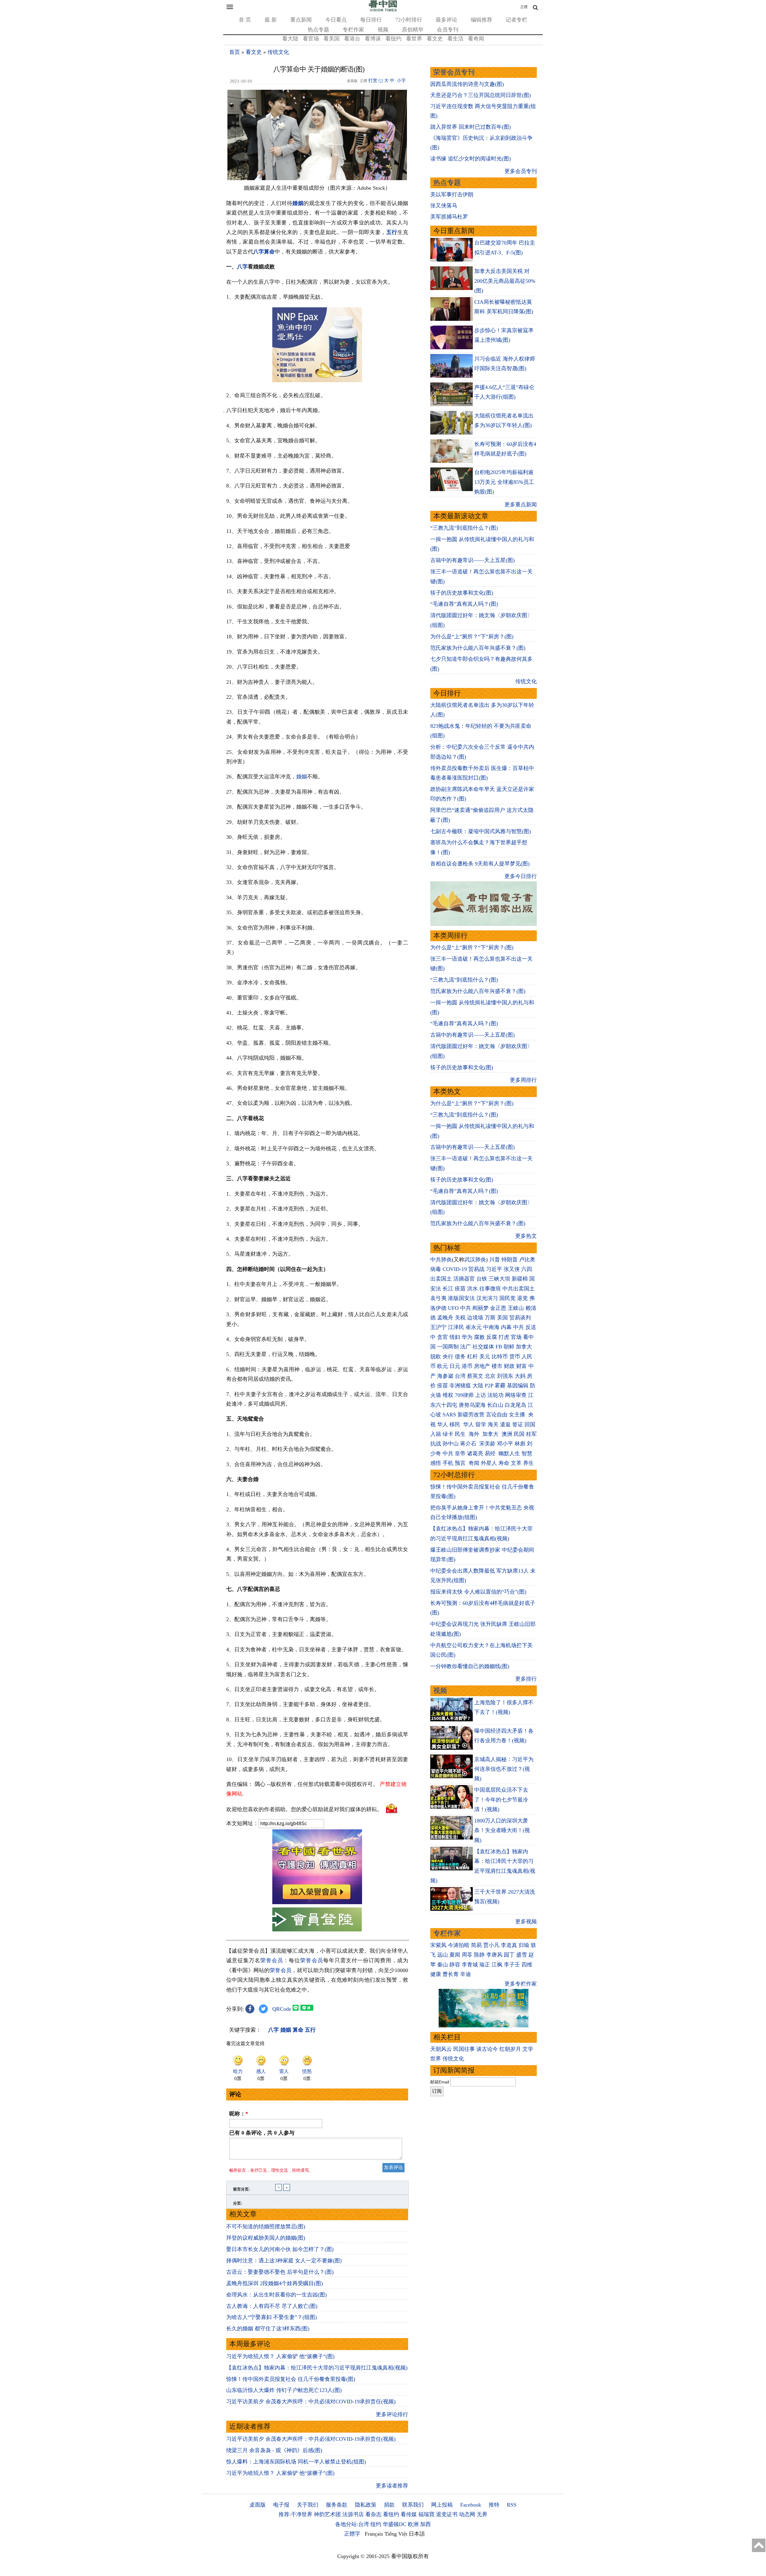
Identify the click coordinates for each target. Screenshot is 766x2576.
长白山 (495, 1405)
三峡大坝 (499, 1279)
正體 (524, 7)
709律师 (464, 1395)
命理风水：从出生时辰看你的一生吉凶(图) (276, 2295)
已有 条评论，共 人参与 (262, 2133)
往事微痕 (490, 1289)
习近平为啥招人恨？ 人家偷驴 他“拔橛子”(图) (280, 2356)
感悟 (436, 1463)
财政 (509, 1366)
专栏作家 (353, 30)
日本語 (417, 2534)
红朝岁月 (510, 2049)
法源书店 (353, 2514)
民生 (461, 1434)
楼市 (497, 1366)
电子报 (281, 2505)
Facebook (471, 2505)
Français (374, 2534)
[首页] (383, 10)
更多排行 (526, 1679)
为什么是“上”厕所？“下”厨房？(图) (472, 637)
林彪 (520, 1444)
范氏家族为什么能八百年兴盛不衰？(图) (478, 648)
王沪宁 (438, 1327)
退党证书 (447, 2514)
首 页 (245, 20)
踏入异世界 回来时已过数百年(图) (471, 127)
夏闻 (455, 1955)
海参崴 (445, 1376)
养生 (528, 1463)
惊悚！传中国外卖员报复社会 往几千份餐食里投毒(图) (291, 2379)
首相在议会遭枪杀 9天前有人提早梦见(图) (480, 864)
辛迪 (466, 1974)
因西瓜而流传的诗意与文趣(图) (467, 84)
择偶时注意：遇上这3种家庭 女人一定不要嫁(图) (284, 2261)
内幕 (506, 1327)
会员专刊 (448, 30)
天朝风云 (441, 2049)
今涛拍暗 (459, 1945)
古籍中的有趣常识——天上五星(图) (472, 560)
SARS (449, 1415)
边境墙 (475, 1318)
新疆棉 (520, 1279)
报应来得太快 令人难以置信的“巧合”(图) (478, 1592)
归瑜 (524, 1945)
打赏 (373, 80)
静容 (455, 1965)
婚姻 (302, 777)
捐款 (389, 2505)
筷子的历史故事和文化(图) (462, 593)
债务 (460, 1357)
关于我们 (308, 2505)
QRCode (282, 2009)
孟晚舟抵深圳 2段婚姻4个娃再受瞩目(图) (275, 2283)
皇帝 (460, 1453)
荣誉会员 (272, 1960)
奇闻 (474, 1463)
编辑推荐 (481, 20)
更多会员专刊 (521, 171)
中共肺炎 (441, 1260)
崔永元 (474, 1327)
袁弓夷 (438, 1298)
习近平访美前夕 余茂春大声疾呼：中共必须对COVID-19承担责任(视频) (311, 2402)
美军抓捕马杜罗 (449, 217)
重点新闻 (301, 20)
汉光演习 (487, 1298)
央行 (448, 1357)
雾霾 (500, 1386)
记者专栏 (516, 20)
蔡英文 (475, 1376)
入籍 (436, 1434)
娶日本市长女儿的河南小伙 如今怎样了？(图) (280, 2249)
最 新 (271, 20)
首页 (235, 52)
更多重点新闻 (521, 505)
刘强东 (505, 1376)
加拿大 (524, 1347)
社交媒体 (483, 1347)
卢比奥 (527, 1260)
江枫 (497, 1965)
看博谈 (373, 39)
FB (499, 1347)
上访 (481, 1395)
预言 (461, 1463)
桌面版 (258, 2505)
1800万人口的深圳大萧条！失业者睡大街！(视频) (502, 1830)
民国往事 (464, 2049)
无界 (482, 2514)
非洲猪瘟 (460, 1386)
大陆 (478, 1386)
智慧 (527, 1453)
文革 (516, 1463)
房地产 (482, 1366)
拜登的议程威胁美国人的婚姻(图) (266, 2238)
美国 (502, 1318)
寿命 (504, 1463)
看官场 (311, 39)
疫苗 (460, 1289)
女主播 (518, 1415)
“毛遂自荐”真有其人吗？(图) (464, 604)
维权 (448, 1395)
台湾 (460, 1376)
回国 (530, 1424)
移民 (455, 1424)
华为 (467, 1337)
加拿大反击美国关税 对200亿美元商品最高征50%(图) (505, 281)
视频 (383, 30)
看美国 (332, 39)
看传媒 (409, 2514)
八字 (259, 252)
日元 (455, 1366)
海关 (493, 1424)
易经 (491, 1453)
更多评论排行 (392, 2414)
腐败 (479, 1337)
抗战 (436, 1444)
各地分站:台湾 (352, 2524)
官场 (516, 1337)
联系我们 (413, 2505)
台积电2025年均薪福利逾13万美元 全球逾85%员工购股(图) (504, 482)
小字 (401, 80)
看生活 (455, 39)
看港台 (352, 39)
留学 (481, 1424)
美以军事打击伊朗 (452, 195)
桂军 (531, 1434)
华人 (443, 1424)
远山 (443, 1955)
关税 (460, 1318)
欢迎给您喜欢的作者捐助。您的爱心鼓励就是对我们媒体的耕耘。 (304, 1809)
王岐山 (516, 1308)
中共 (466, 1308)
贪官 (443, 1337)
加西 (425, 2524)
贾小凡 (491, 1945)
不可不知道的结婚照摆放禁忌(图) (266, 2226)
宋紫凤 (438, 1945)
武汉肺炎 (475, 1260)
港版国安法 (461, 1298)
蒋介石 (469, 1444)
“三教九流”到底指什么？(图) (464, 528)
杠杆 (472, 1357)
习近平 (494, 1269)
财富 (522, 1366)
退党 (522, 1298)
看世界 (414, 39)
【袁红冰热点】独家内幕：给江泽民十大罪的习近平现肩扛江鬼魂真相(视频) (317, 2368)
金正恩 (498, 1308)
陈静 (479, 1955)
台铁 (482, 1279)
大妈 (520, 1376)
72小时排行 (409, 20)
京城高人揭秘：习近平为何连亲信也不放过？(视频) (504, 1769)
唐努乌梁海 (472, 1405)
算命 (269, 252)
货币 (515, 1357)
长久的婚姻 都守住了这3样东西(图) (268, 2329)
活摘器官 (464, 1279)
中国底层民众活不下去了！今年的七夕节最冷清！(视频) (501, 1800)
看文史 (435, 39)
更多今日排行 (521, 876)
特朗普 (510, 1260)
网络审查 (516, 1395)
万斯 (490, 1318)
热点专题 (318, 30)
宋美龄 (487, 1444)
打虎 (504, 1337)
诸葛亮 (475, 1453)
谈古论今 (487, 2049)
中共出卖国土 (519, 1289)
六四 (527, 1269)
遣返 (505, 1424)
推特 (494, 2505)
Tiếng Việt (396, 2534)
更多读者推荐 (392, 2486)
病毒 (436, 1269)
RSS (512, 2505)
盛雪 (522, 1955)
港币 (467, 1366)
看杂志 (373, 2514)
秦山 (443, 1965)
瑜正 (485, 1965)
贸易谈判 (521, 1318)
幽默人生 (509, 1453)
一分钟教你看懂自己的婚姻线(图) (470, 1666)
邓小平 (505, 1444)
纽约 (376, 2524)
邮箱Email (440, 2082)
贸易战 (476, 1269)
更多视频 (526, 1922)
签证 (518, 1424)
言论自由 (497, 1415)
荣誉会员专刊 (454, 72)
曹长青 (451, 1974)
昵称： (239, 2114)
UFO (453, 1308)
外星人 (489, 1463)
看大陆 (290, 39)
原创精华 (413, 30)
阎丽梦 (481, 1308)
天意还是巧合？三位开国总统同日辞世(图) (481, 95)
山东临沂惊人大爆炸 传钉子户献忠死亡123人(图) (284, 2390)
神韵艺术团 (327, 2514)
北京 (490, 1376)
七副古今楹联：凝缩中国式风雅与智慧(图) (481, 831)
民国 (519, 1434)
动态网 (467, 2514)
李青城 (470, 1965)
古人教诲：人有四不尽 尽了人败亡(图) (272, 2306)
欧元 (443, 1366)
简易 (476, 1945)
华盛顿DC (395, 2524)
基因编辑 (518, 1386)
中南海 (491, 1327)
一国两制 (448, 1347)
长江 (448, 1289)
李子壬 (512, 1965)
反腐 (492, 1337)
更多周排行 (523, 1080)
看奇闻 (476, 39)
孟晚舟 (445, 1318)
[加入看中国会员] (317, 1902)
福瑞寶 (426, 2514)
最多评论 (446, 20)
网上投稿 (442, 2505)
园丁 (509, 1955)
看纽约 (393, 39)
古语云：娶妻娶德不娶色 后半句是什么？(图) (280, 2272)
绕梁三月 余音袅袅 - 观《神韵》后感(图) (274, 2450)
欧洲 (413, 2524)
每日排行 (371, 20)
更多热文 (526, 1236)
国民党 (507, 1298)
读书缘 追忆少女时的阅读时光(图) (471, 159)
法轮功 (496, 1395)
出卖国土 (441, 1279)
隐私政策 (366, 2505)
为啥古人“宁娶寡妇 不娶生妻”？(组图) (272, 2317)
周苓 (467, 1955)
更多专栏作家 (521, 1984)
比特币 (500, 1357)
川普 (495, 1260)
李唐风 (494, 1955)
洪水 (472, 1289)
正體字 (352, 2534)
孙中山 (451, 1444)
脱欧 (436, 1357)
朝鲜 (509, 1347)
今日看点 (336, 20)
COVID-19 (455, 1269)
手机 (448, 1463)
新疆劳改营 (471, 1415)
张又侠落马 (444, 206)
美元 (485, 1357)
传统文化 (278, 52)
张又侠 (512, 1269)
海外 (475, 1434)
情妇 (455, 1337)
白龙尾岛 (516, 1405)
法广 (466, 1347)
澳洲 (507, 1434)
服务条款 (337, 2505)
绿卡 (448, 1434)
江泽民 (456, 1327)
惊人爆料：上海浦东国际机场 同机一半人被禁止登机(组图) (296, 2462)
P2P (489, 1386)
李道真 (509, 1945)
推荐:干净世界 (295, 2514)
